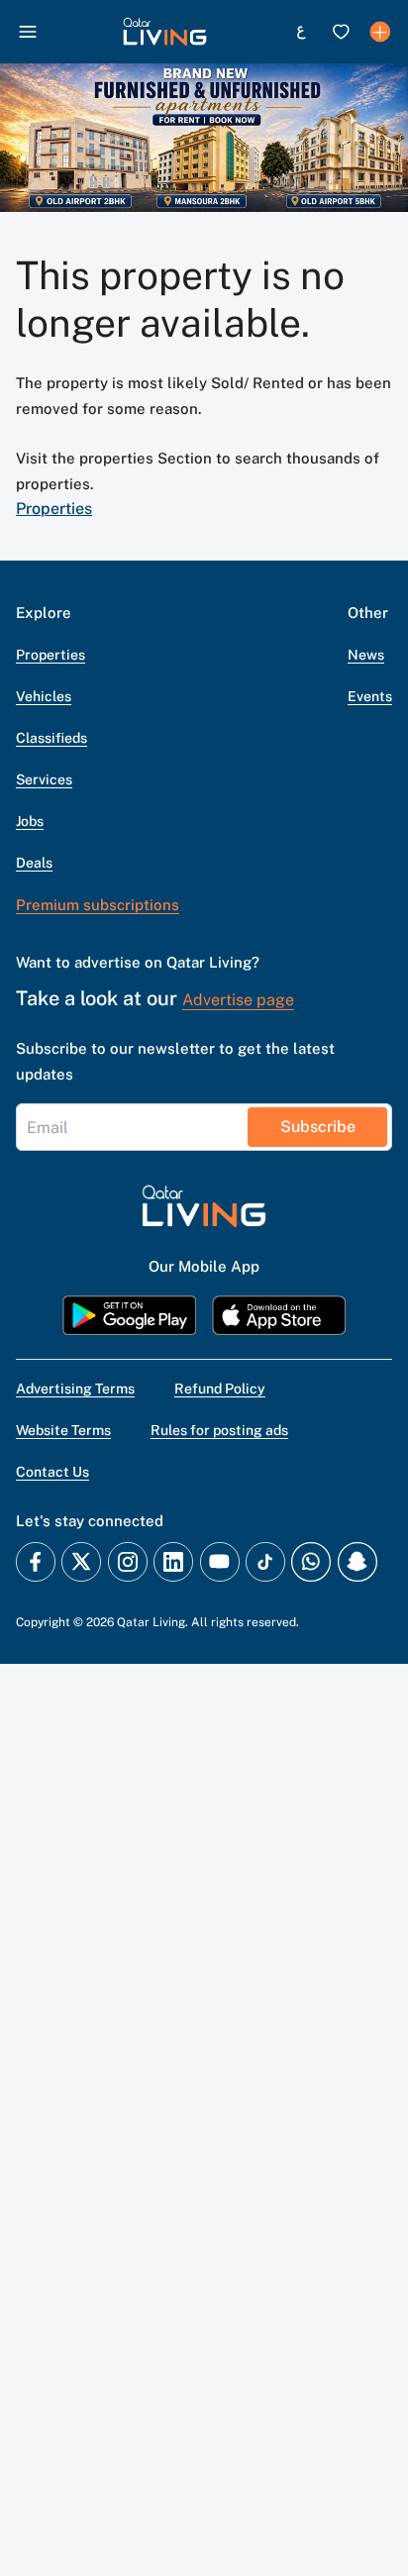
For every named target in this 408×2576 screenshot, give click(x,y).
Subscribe (318, 1127)
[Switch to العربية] (301, 32)
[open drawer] (28, 32)
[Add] (380, 32)
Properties (54, 509)
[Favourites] (341, 32)
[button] (165, 32)
